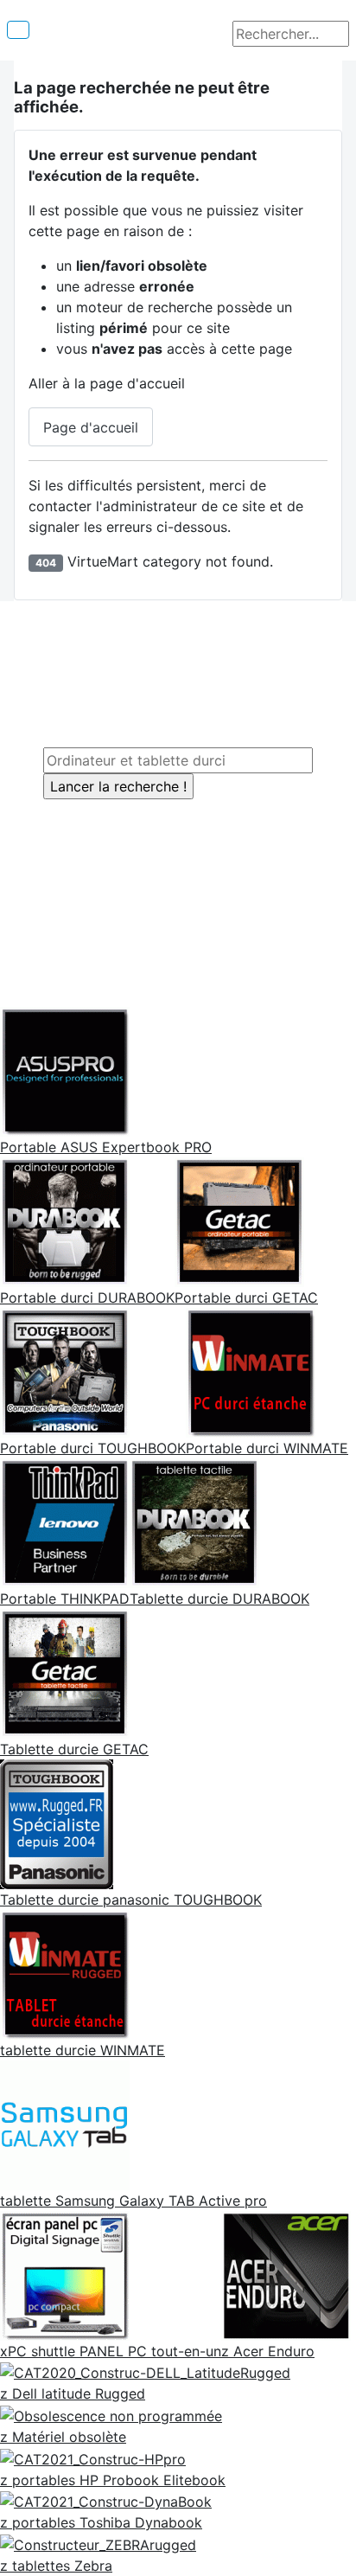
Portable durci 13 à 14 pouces (175, 682)
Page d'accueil (91, 427)
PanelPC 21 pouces (186, 872)
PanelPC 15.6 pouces (192, 830)
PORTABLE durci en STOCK (189, 927)
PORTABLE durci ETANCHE (165, 723)
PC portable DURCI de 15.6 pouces (192, 702)
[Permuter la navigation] (18, 30)
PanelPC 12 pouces (186, 810)
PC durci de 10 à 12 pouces (166, 661)
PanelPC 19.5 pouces (192, 851)
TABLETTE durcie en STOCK (192, 907)
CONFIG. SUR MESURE (175, 948)
